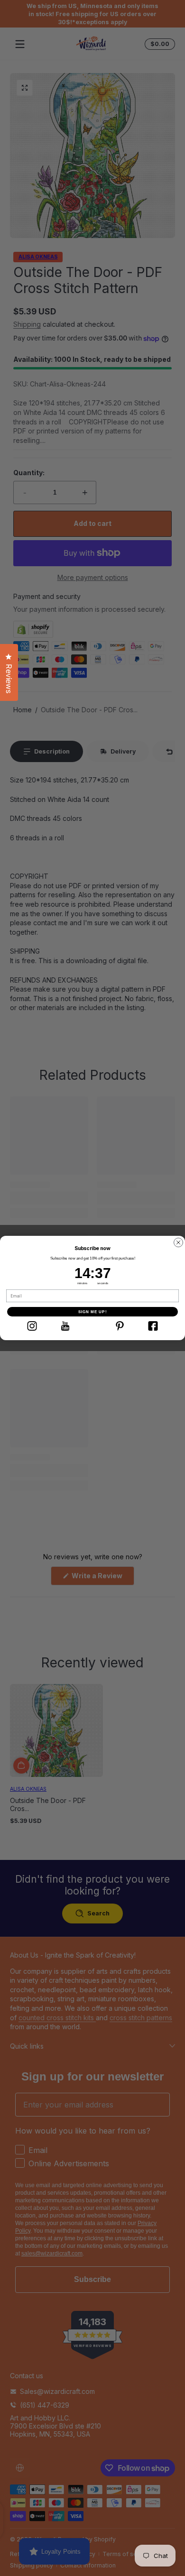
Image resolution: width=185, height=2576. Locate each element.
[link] (32, 1326)
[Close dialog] (178, 1242)
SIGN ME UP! (93, 1312)
